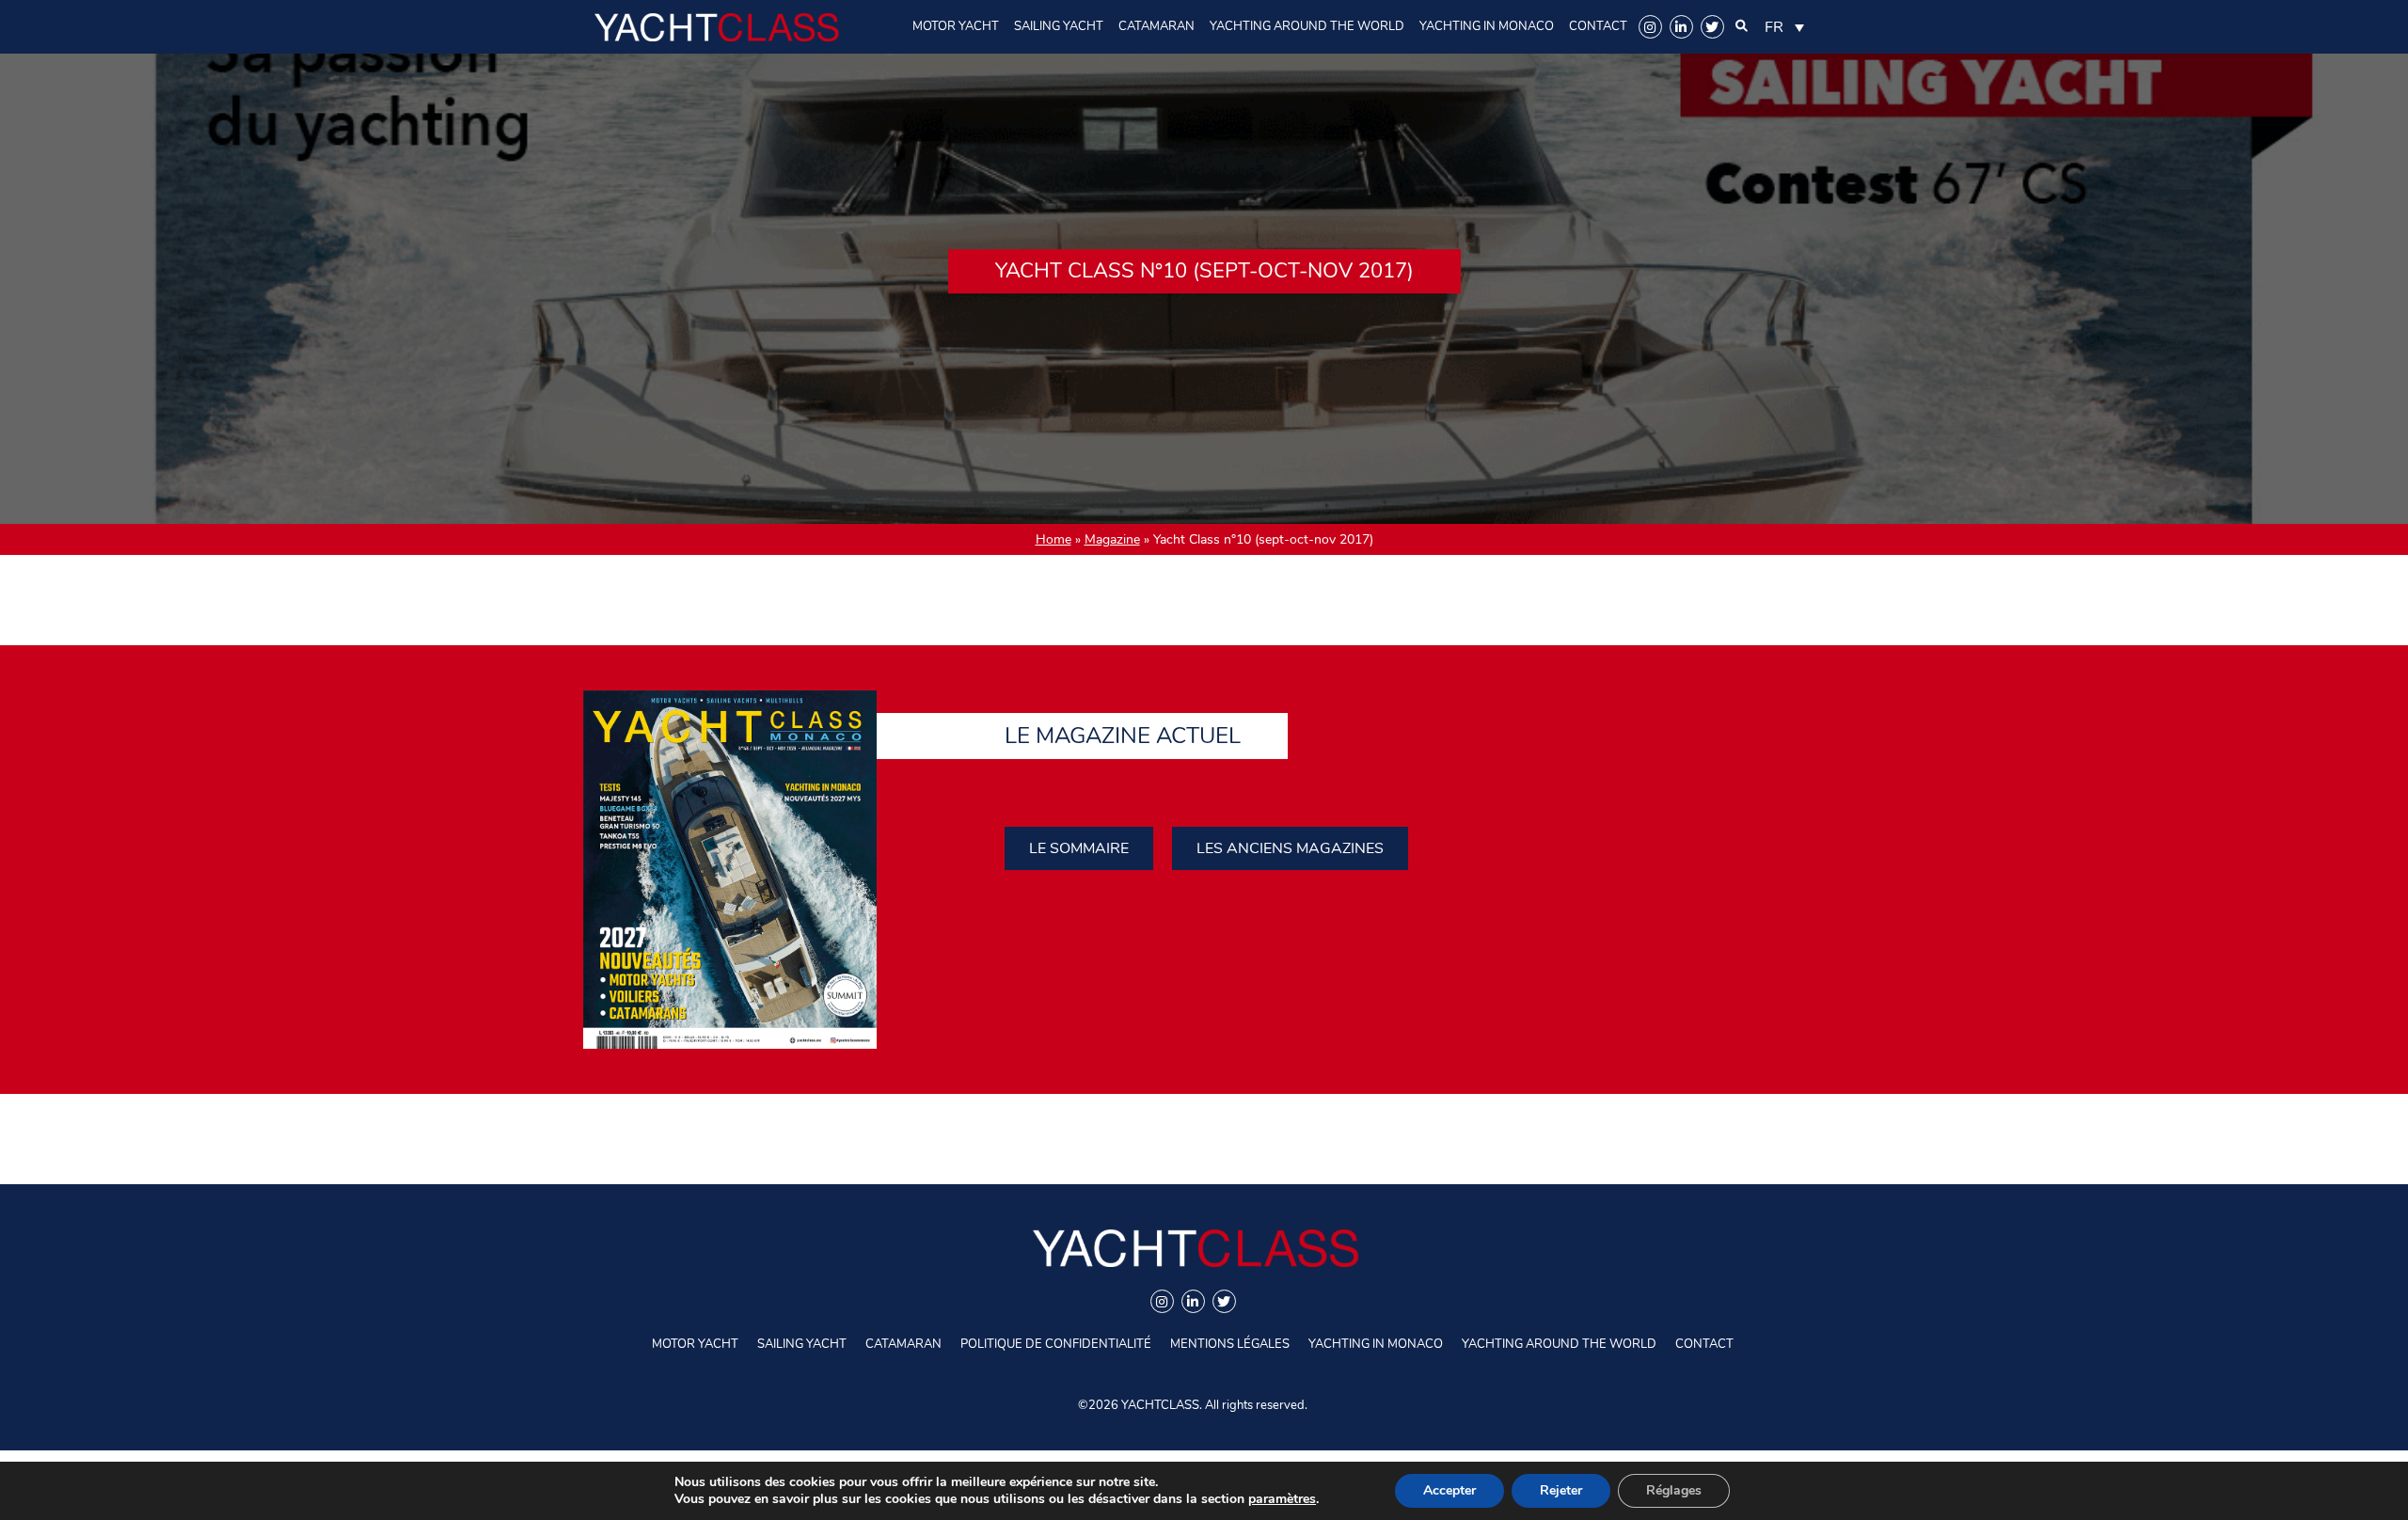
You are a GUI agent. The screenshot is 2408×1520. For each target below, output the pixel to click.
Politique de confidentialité (1056, 1344)
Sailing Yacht (1059, 26)
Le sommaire (1079, 848)
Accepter (1450, 1490)
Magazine (1112, 539)
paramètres (1282, 1499)
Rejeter (1561, 1490)
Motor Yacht (956, 26)
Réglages (1674, 1490)
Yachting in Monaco (1487, 26)
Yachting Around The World (1307, 26)
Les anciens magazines (1290, 848)
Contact (1598, 26)
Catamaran (1156, 26)
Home (1053, 539)
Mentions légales (1230, 1344)
